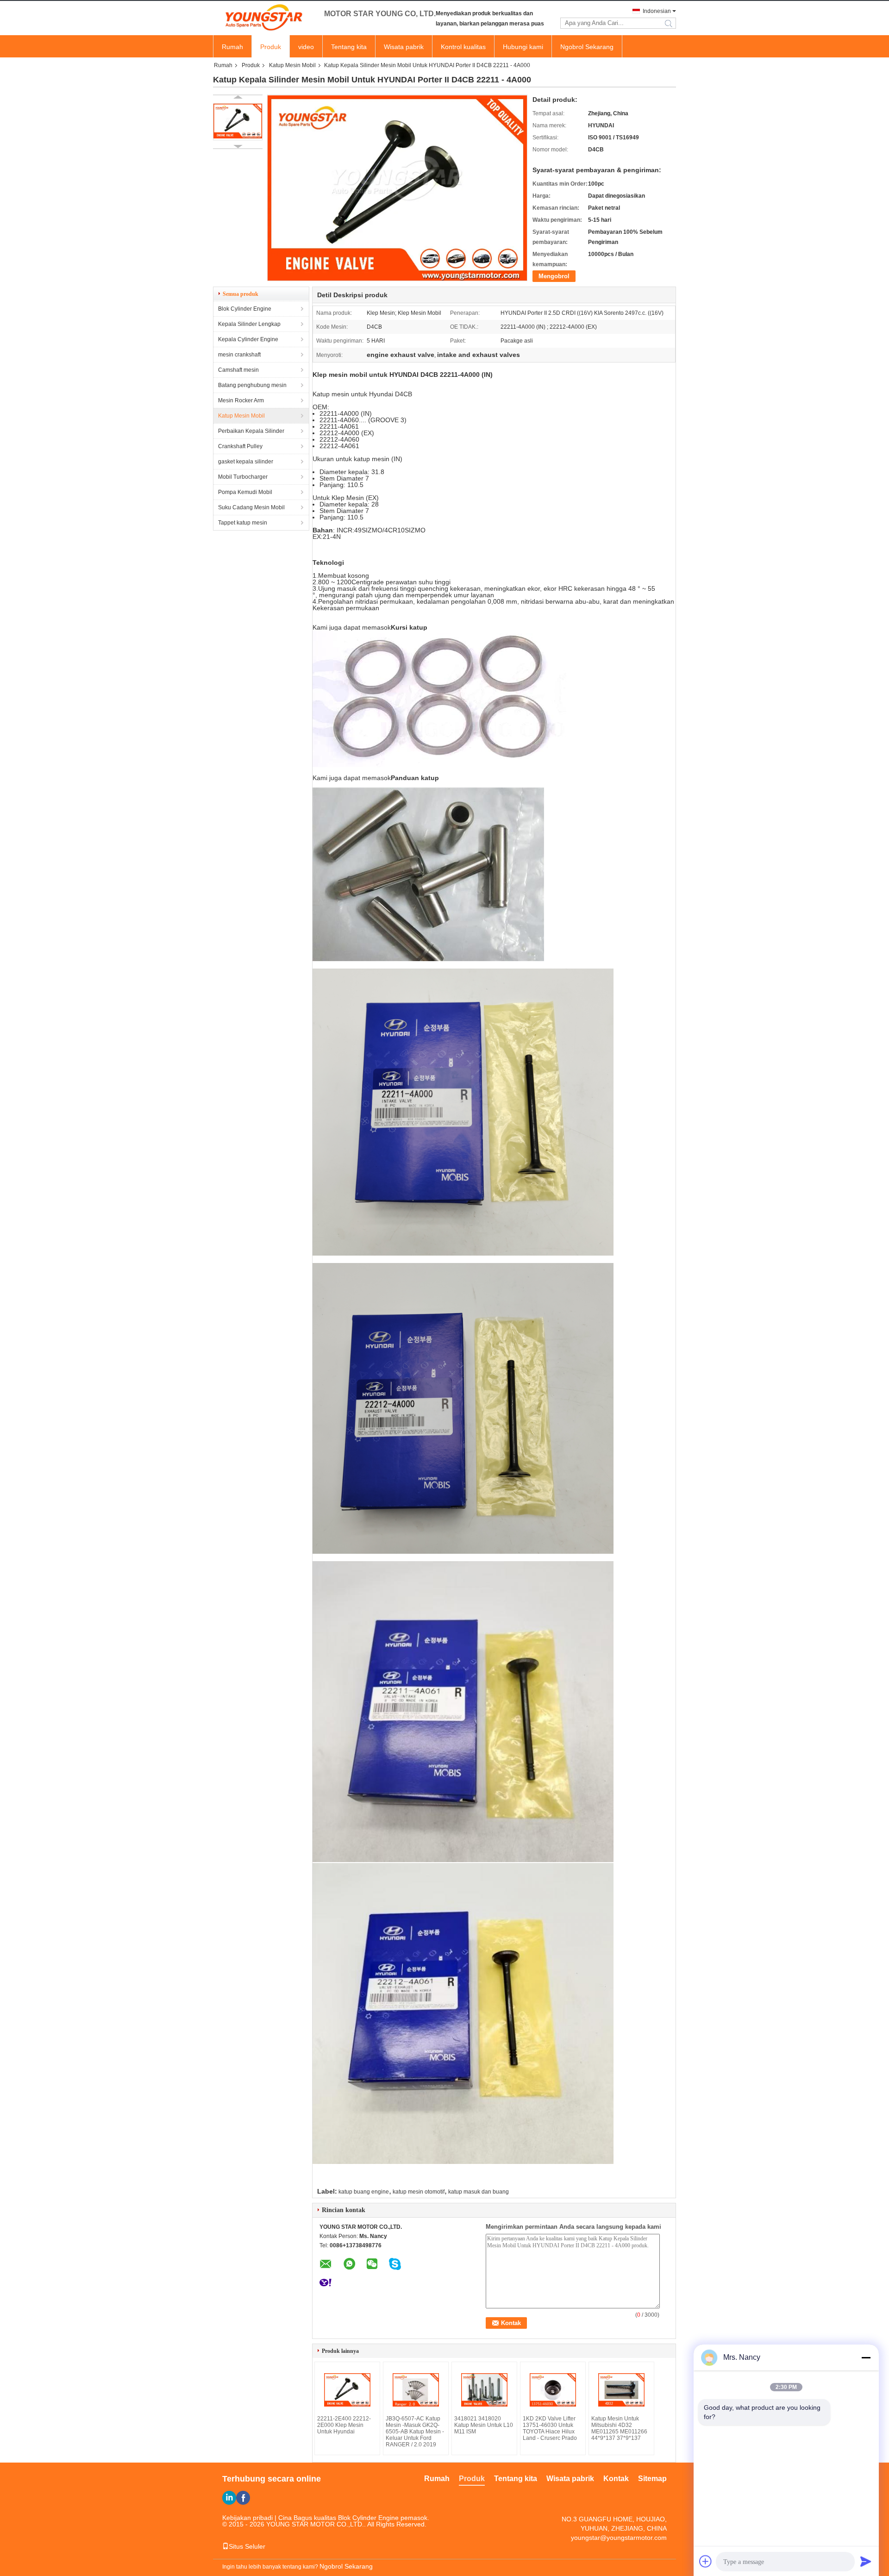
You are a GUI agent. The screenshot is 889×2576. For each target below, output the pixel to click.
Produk (271, 47)
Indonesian (657, 11)
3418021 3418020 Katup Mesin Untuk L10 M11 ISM (484, 2425)
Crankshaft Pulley (240, 446)
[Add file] (706, 2561)
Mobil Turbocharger (243, 477)
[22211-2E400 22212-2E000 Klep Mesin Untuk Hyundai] (347, 2390)
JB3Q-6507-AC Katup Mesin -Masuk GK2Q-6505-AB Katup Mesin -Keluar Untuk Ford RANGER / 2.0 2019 (415, 2432)
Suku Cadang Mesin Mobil (251, 507)
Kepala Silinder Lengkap (249, 324)
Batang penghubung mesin (252, 385)
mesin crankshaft (239, 355)
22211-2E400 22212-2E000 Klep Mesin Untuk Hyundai (344, 2425)
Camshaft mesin (238, 370)
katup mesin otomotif (419, 2192)
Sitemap (652, 2479)
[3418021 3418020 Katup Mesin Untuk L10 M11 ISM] (484, 2390)
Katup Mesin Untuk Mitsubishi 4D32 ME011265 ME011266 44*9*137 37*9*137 (619, 2428)
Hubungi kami (523, 47)
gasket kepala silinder (246, 462)
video (306, 47)
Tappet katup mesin (243, 523)
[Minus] (866, 2357)
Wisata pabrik (404, 47)
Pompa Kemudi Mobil (245, 492)
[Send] (866, 2561)
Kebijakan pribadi (247, 2518)
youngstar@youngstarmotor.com (619, 2538)
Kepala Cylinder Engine (248, 339)
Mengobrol (554, 276)
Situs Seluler (247, 2546)
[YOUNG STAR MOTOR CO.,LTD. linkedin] (229, 2498)
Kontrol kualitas (463, 47)
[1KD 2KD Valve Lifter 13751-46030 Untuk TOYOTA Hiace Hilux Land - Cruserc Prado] (553, 2390)
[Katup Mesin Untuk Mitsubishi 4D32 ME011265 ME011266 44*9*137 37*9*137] (621, 2390)
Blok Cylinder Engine (245, 309)
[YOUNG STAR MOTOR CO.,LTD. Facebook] (243, 2498)
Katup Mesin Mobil (292, 65)
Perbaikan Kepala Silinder (251, 431)
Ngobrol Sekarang (587, 47)
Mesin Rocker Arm (241, 400)
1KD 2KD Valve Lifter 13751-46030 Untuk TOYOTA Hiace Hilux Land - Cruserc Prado (550, 2428)
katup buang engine (364, 2192)
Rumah (232, 47)
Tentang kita (349, 47)
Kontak (616, 2479)
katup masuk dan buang (479, 2192)
